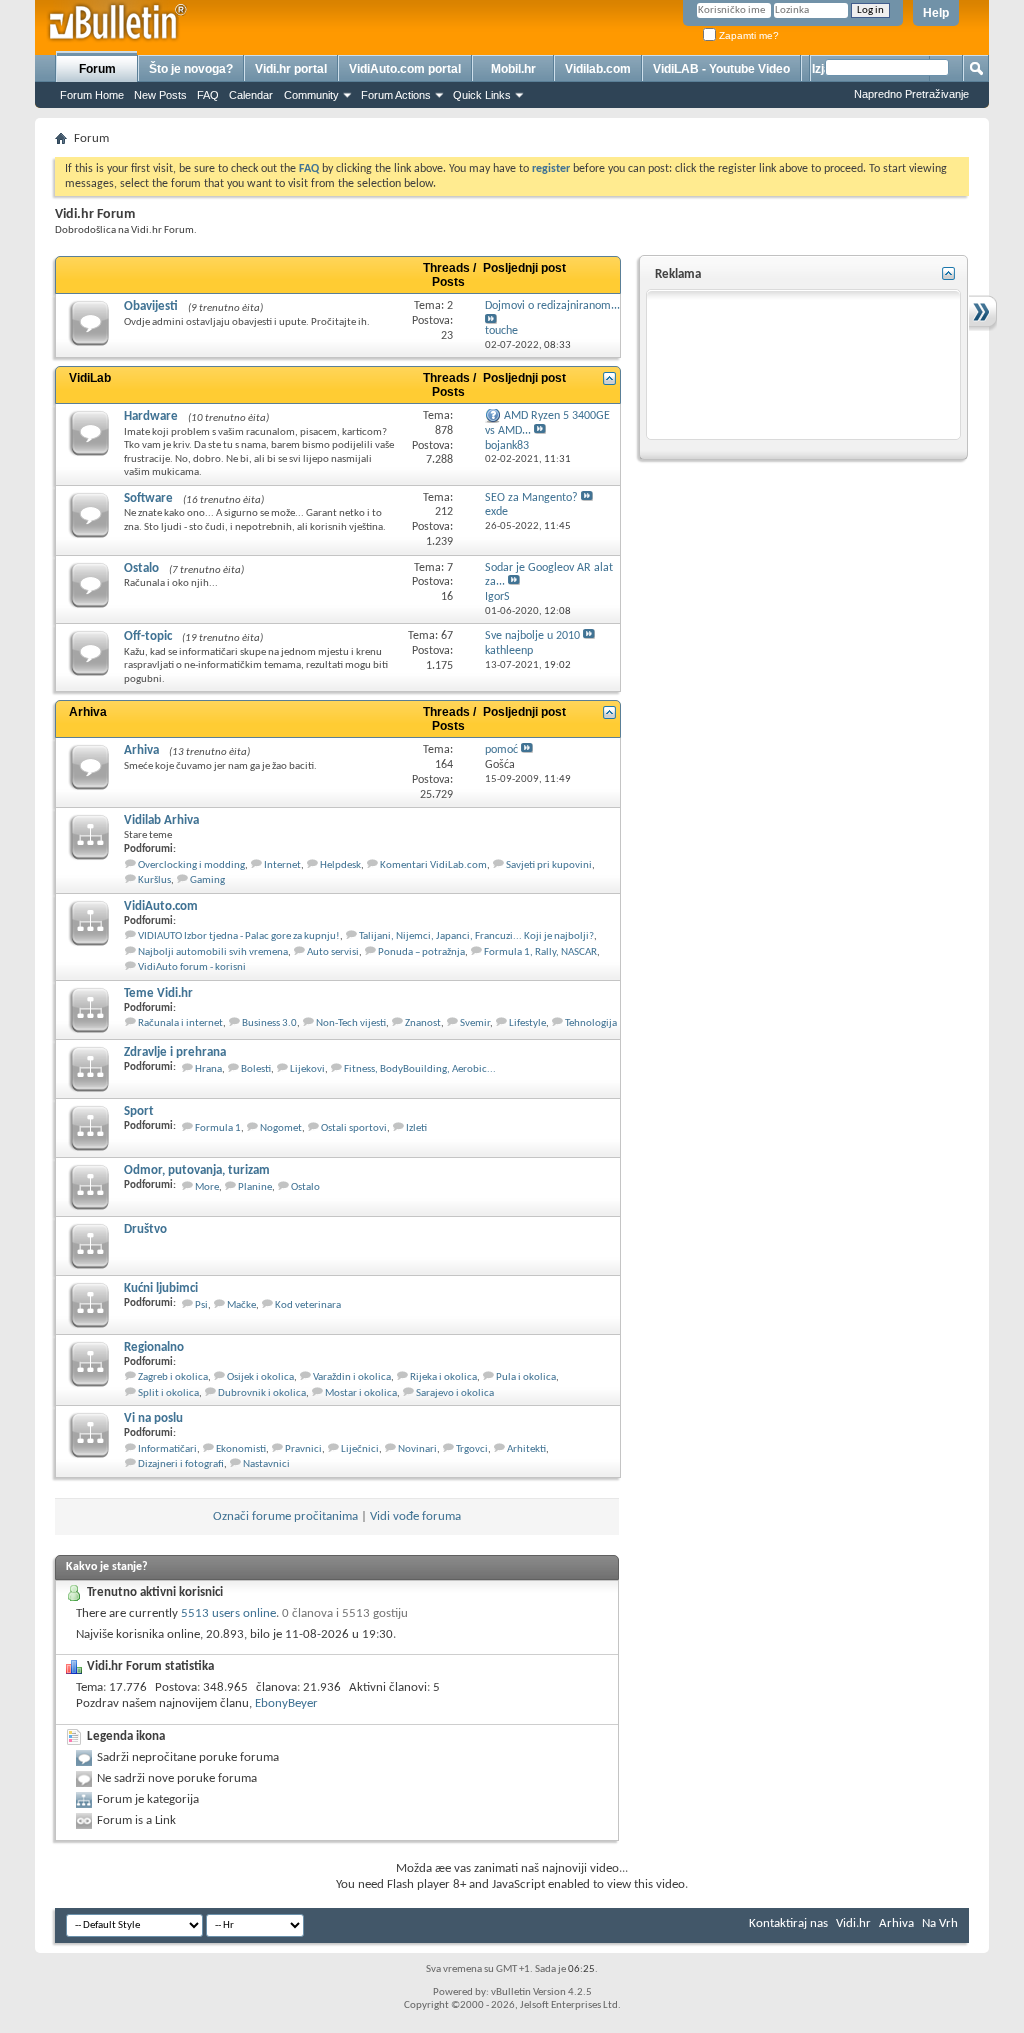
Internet (282, 865)
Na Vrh (940, 1923)
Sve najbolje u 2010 (532, 636)
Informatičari (167, 1449)
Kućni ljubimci (161, 1288)
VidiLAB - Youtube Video (721, 69)
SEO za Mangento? (531, 498)
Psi (201, 1305)
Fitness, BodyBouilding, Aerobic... (420, 1069)
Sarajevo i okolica (455, 1393)
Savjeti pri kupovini (549, 865)
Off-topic (148, 636)
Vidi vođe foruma (415, 1516)
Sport (139, 1111)
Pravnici (303, 1449)
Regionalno (154, 1347)
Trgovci (472, 1449)
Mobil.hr (513, 69)
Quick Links (482, 95)
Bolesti (256, 1069)
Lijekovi (307, 1069)
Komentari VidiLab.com (433, 865)
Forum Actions (396, 95)
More (207, 1187)
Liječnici (360, 1449)
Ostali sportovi (354, 1128)
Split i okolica (168, 1393)
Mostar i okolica (361, 1393)
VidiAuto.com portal (405, 69)
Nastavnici (266, 1464)
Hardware (151, 416)
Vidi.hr (853, 1923)
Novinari (417, 1449)
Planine (255, 1187)
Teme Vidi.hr (158, 993)
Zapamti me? (747, 35)
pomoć (501, 750)
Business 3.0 (269, 1023)
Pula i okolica (526, 1377)
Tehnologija (591, 1023)
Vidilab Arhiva (161, 820)
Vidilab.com (598, 69)
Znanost (423, 1023)
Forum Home (92, 95)
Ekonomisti (241, 1449)
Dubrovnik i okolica (262, 1393)
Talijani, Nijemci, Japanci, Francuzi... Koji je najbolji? (476, 936)
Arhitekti (526, 1449)
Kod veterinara (308, 1305)
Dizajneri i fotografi (181, 1464)
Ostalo (141, 568)
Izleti (416, 1128)
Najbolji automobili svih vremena (213, 952)
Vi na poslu (153, 1418)
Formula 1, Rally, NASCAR (540, 952)
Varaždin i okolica (352, 1377)
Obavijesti (151, 306)
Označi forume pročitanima (285, 1516)
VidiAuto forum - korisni (192, 967)
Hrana (208, 1069)
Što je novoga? (191, 69)
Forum (97, 69)
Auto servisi (333, 952)
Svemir (475, 1023)
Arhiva (88, 712)
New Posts (160, 95)
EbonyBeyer (286, 1703)
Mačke (241, 1305)
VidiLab (90, 378)
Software (148, 498)
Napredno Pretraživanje (911, 94)
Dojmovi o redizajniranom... (552, 306)
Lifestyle (527, 1023)
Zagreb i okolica (173, 1377)
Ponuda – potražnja (421, 952)
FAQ (208, 95)
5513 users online (228, 1613)
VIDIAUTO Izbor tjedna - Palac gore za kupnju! (239, 936)
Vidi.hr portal (291, 69)
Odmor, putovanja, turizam (197, 1170)
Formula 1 (218, 1128)
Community (311, 95)
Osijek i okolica (260, 1377)
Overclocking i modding (191, 865)
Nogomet (281, 1128)
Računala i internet (180, 1023)
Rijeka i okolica (443, 1377)
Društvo (145, 1229)
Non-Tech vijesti (351, 1023)
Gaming (207, 880)
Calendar (251, 95)
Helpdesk (340, 865)
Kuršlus (154, 880)
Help (936, 13)
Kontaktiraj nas (788, 1923)
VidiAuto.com (161, 906)
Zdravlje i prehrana (175, 1052)
